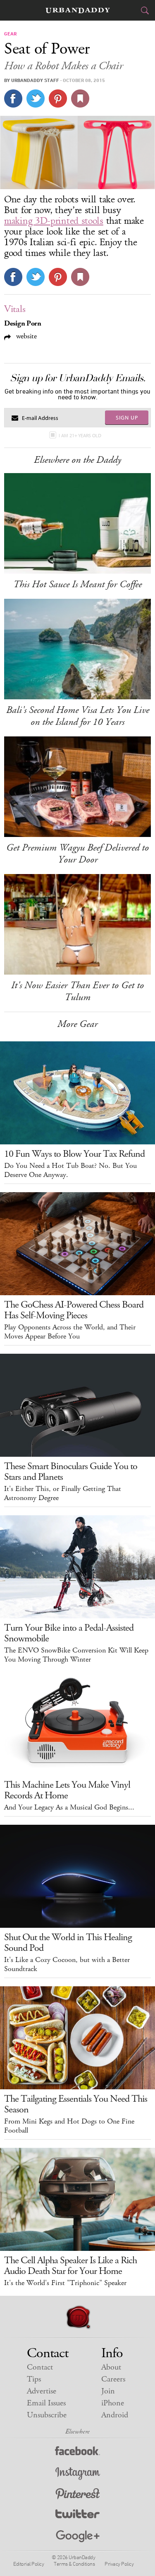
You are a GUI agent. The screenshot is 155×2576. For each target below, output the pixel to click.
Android (115, 2415)
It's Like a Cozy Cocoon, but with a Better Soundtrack (67, 1964)
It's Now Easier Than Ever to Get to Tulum (77, 991)
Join (108, 2391)
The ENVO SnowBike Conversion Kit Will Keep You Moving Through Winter (76, 1655)
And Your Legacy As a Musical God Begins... (69, 1807)
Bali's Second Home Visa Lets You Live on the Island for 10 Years (78, 716)
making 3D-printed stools (54, 221)
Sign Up (127, 417)
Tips (34, 2379)
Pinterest (78, 2495)
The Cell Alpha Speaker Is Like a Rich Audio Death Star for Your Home (70, 2266)
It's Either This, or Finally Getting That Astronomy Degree (63, 1493)
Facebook (77, 2453)
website (25, 336)
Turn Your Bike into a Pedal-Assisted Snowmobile (69, 1633)
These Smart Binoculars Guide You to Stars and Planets (71, 1472)
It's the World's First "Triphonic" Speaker (65, 2283)
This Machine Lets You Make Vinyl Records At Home (67, 1790)
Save (58, 98)
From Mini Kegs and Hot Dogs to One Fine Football (69, 2126)
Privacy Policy (119, 2564)
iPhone (113, 2403)
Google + (78, 2537)
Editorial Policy (29, 2564)
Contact (40, 2367)
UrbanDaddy (78, 11)
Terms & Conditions (74, 2564)
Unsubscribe (47, 2415)
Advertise (42, 2391)
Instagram (78, 2474)
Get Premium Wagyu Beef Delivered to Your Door (77, 854)
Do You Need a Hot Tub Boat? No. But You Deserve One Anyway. (70, 1170)
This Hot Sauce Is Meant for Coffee (77, 584)
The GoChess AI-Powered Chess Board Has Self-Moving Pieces (74, 1310)
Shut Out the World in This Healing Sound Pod (68, 1943)
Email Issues (46, 2403)
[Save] (80, 98)
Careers (113, 2379)
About (111, 2367)
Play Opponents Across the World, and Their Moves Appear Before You (70, 1332)
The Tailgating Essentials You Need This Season (76, 2104)
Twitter (77, 2516)
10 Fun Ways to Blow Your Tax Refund (74, 1154)
